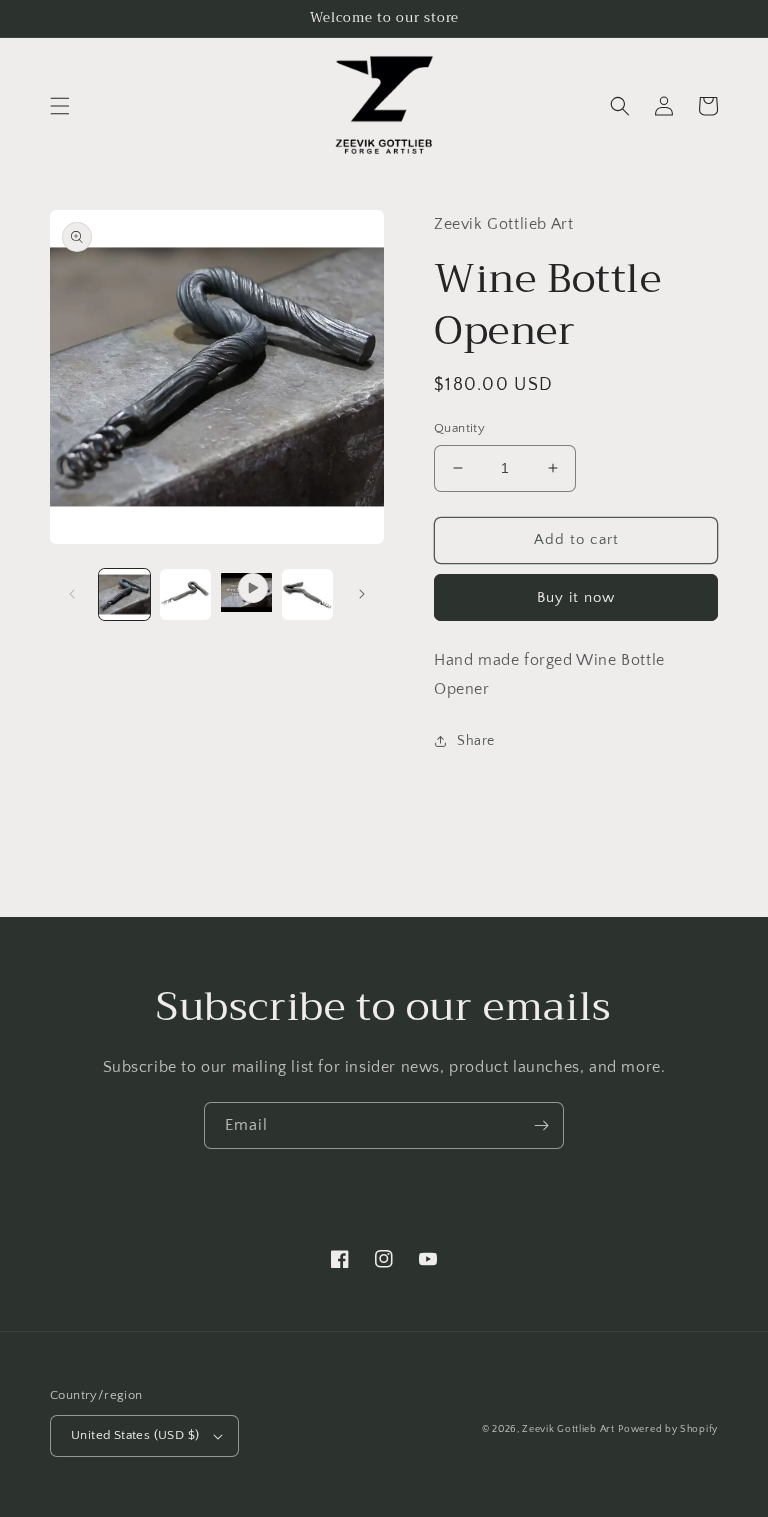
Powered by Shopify (668, 1429)
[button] (60, 106)
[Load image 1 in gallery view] (124, 594)
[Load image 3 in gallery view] (307, 594)
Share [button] (476, 741)
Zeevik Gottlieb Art (568, 1429)
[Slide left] (72, 594)
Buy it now (576, 597)
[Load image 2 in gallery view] (185, 594)
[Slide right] (362, 594)
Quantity (459, 428)
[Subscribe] (541, 1125)
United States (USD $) (135, 1435)
